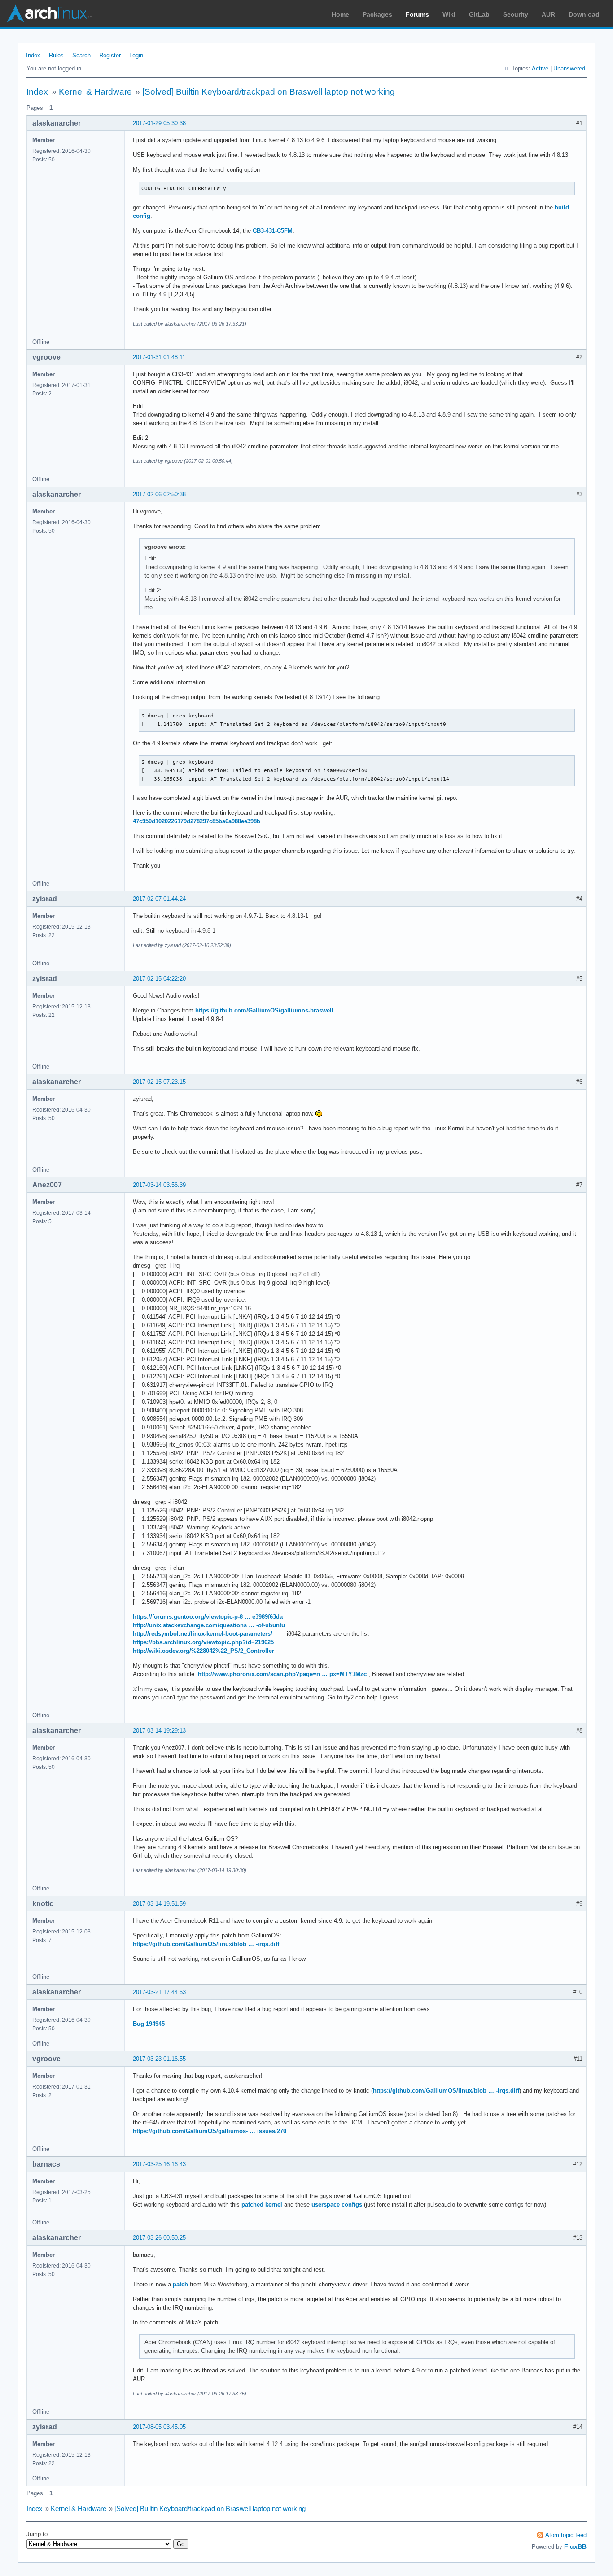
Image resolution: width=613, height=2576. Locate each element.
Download (584, 14)
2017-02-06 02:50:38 (159, 494)
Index (33, 55)
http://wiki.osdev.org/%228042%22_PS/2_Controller (204, 1651)
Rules (56, 55)
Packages (377, 14)
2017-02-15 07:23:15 (159, 1082)
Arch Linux (49, 13)
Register (110, 55)
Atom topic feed (566, 2535)
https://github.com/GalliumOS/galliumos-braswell (264, 1010)
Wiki (449, 14)
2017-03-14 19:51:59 (159, 1904)
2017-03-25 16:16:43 (159, 2164)
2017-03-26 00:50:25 (159, 2238)
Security (516, 14)
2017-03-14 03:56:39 (159, 1185)
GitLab (479, 14)
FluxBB (575, 2546)
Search (81, 55)
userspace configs (338, 2205)
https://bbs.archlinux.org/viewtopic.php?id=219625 (203, 1642)
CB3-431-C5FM (273, 231)
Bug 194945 (149, 2024)
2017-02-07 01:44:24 (159, 899)
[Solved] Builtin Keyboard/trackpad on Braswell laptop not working (269, 92)
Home (340, 14)
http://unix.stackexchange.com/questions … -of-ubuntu (209, 1625)
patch (180, 2284)
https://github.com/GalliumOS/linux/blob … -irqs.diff (206, 1944)
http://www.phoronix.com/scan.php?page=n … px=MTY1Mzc (282, 1674)
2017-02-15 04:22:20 (159, 979)
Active (540, 68)
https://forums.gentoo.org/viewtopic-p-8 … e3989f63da (208, 1617)
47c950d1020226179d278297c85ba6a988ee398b (197, 821)
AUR (548, 14)
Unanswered (569, 68)
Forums (417, 14)
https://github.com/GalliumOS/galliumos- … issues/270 (210, 2131)
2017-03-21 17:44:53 (159, 1992)
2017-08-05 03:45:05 (159, 2427)
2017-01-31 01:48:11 (159, 357)
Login (136, 55)
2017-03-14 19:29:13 (159, 1731)
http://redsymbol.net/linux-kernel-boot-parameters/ (203, 1634)
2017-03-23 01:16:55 (159, 2059)
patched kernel (263, 2205)
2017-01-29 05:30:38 (159, 123)
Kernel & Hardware (95, 92)
